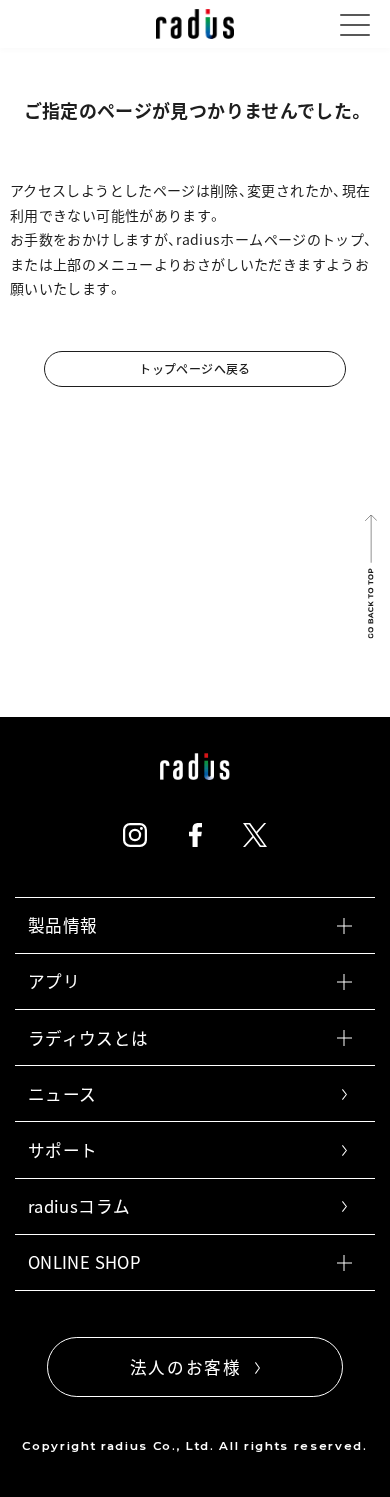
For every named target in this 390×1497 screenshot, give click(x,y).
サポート (62, 1150)
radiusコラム (79, 1206)
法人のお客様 (186, 1367)
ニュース (62, 1094)
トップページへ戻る (194, 369)
